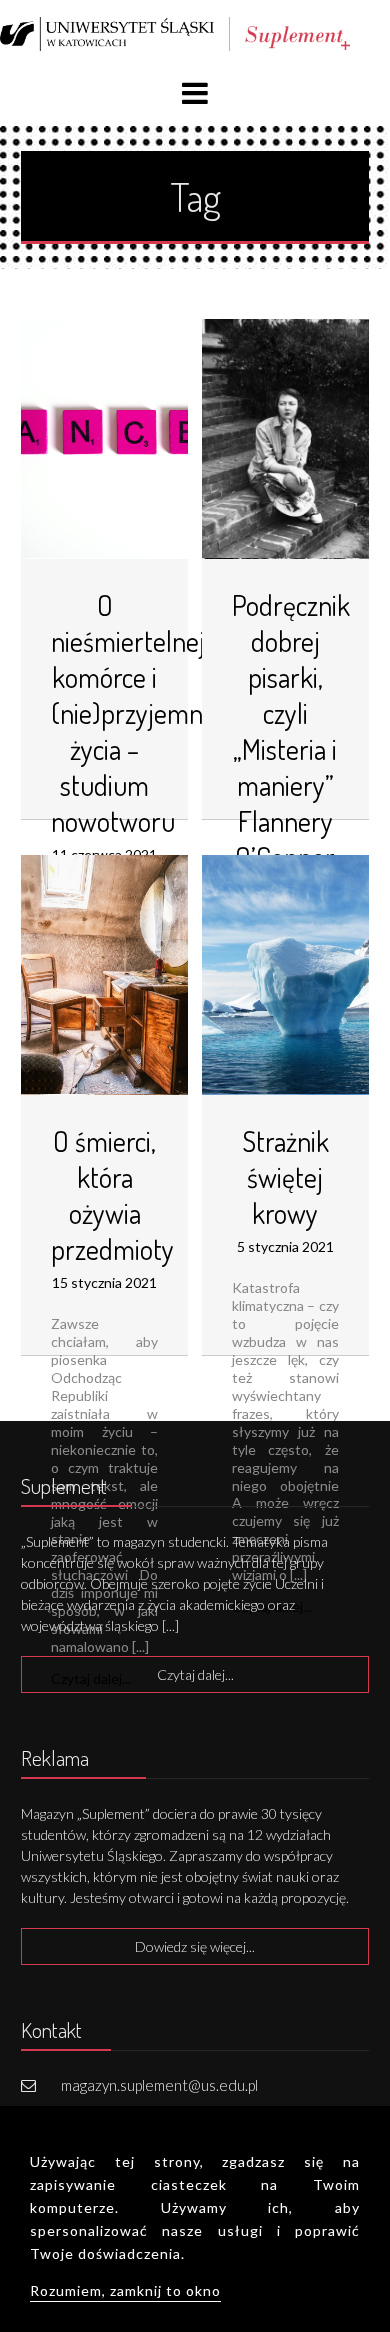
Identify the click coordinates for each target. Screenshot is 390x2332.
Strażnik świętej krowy (285, 1177)
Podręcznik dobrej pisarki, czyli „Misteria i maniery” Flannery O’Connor (291, 731)
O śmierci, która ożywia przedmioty (112, 1195)
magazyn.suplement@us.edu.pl (159, 2085)
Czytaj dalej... (195, 1674)
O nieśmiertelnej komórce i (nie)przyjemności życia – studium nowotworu (147, 713)
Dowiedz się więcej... (195, 1946)
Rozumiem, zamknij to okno (125, 2290)
